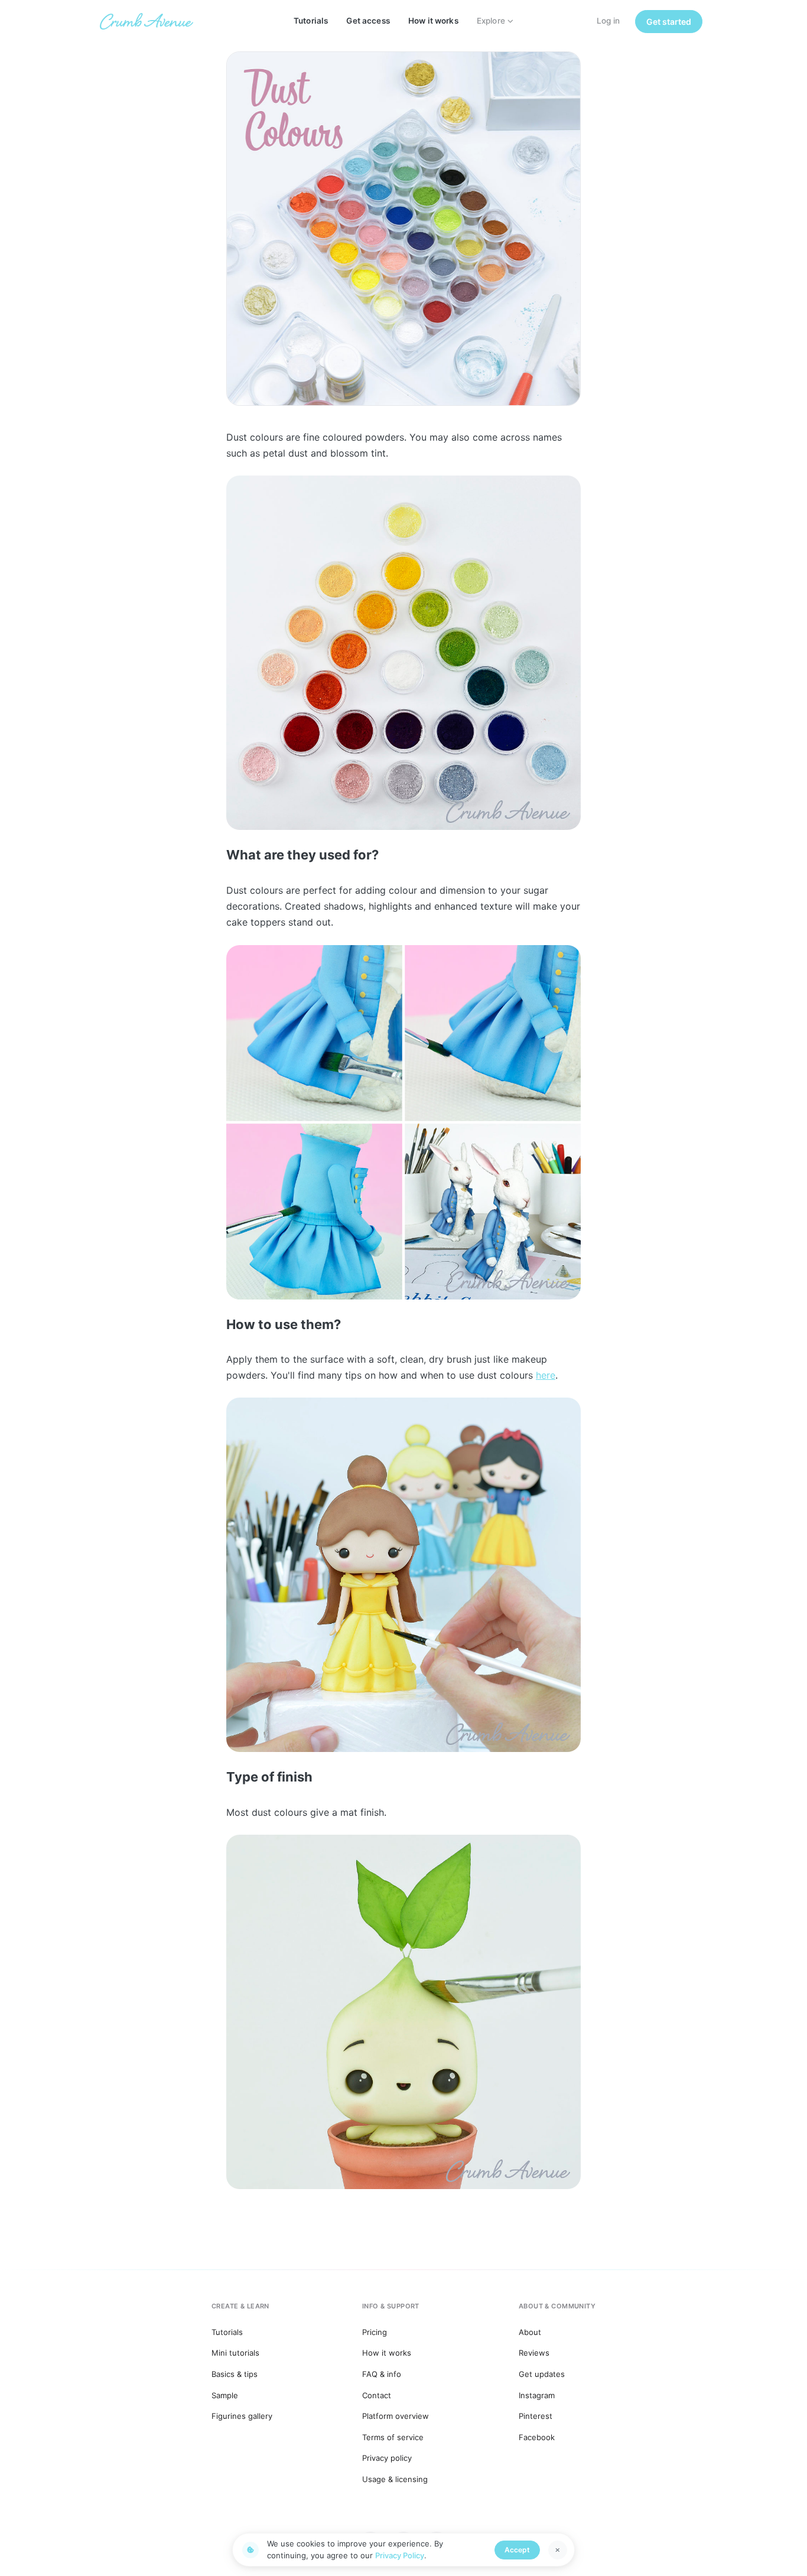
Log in (608, 21)
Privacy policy (387, 2458)
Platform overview (396, 2416)
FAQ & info (382, 2374)
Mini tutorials (235, 2353)
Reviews (534, 2353)
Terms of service (393, 2437)
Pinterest (536, 2416)
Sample (225, 2395)
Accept (517, 2550)
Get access (368, 21)
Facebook (537, 2437)
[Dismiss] (558, 2550)
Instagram (537, 2395)
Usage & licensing (395, 2479)
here (546, 1375)
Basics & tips (235, 2374)
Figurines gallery (242, 2416)
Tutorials (311, 21)
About (530, 2332)
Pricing (375, 2332)
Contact (377, 2395)
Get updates (542, 2374)
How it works (433, 21)
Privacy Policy (400, 2555)
